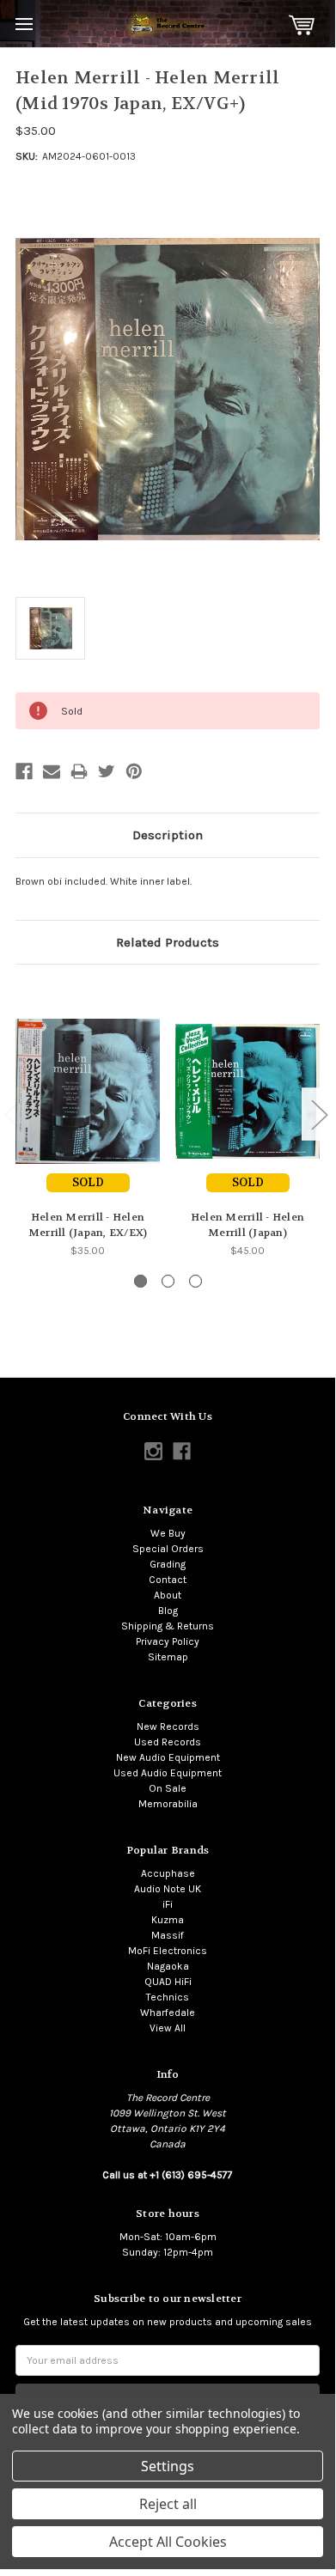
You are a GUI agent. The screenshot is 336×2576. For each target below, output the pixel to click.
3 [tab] (195, 1281)
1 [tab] (141, 1281)
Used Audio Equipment (168, 1773)
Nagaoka (168, 1966)
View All (168, 2028)
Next (319, 1114)
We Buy (168, 1533)
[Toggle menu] (24, 24)
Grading (168, 1564)
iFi (168, 1904)
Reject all (168, 2504)
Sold (88, 1182)
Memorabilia (168, 1804)
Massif (168, 1935)
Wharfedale (168, 2013)
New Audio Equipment (168, 1757)
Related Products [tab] (168, 942)
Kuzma (168, 1920)
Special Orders (168, 1549)
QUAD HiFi (168, 1982)
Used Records (168, 1742)
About (168, 1595)
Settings (168, 2466)
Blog (168, 1611)
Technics (168, 1997)
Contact (168, 1580)
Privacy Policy (168, 1641)
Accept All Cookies (168, 2542)
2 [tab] (168, 1281)
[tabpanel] (88, 1119)
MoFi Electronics (168, 1951)
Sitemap (168, 1657)
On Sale (168, 1788)
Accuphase (168, 1873)
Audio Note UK (168, 1889)
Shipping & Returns (168, 1626)
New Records (168, 1726)
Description (168, 835)
